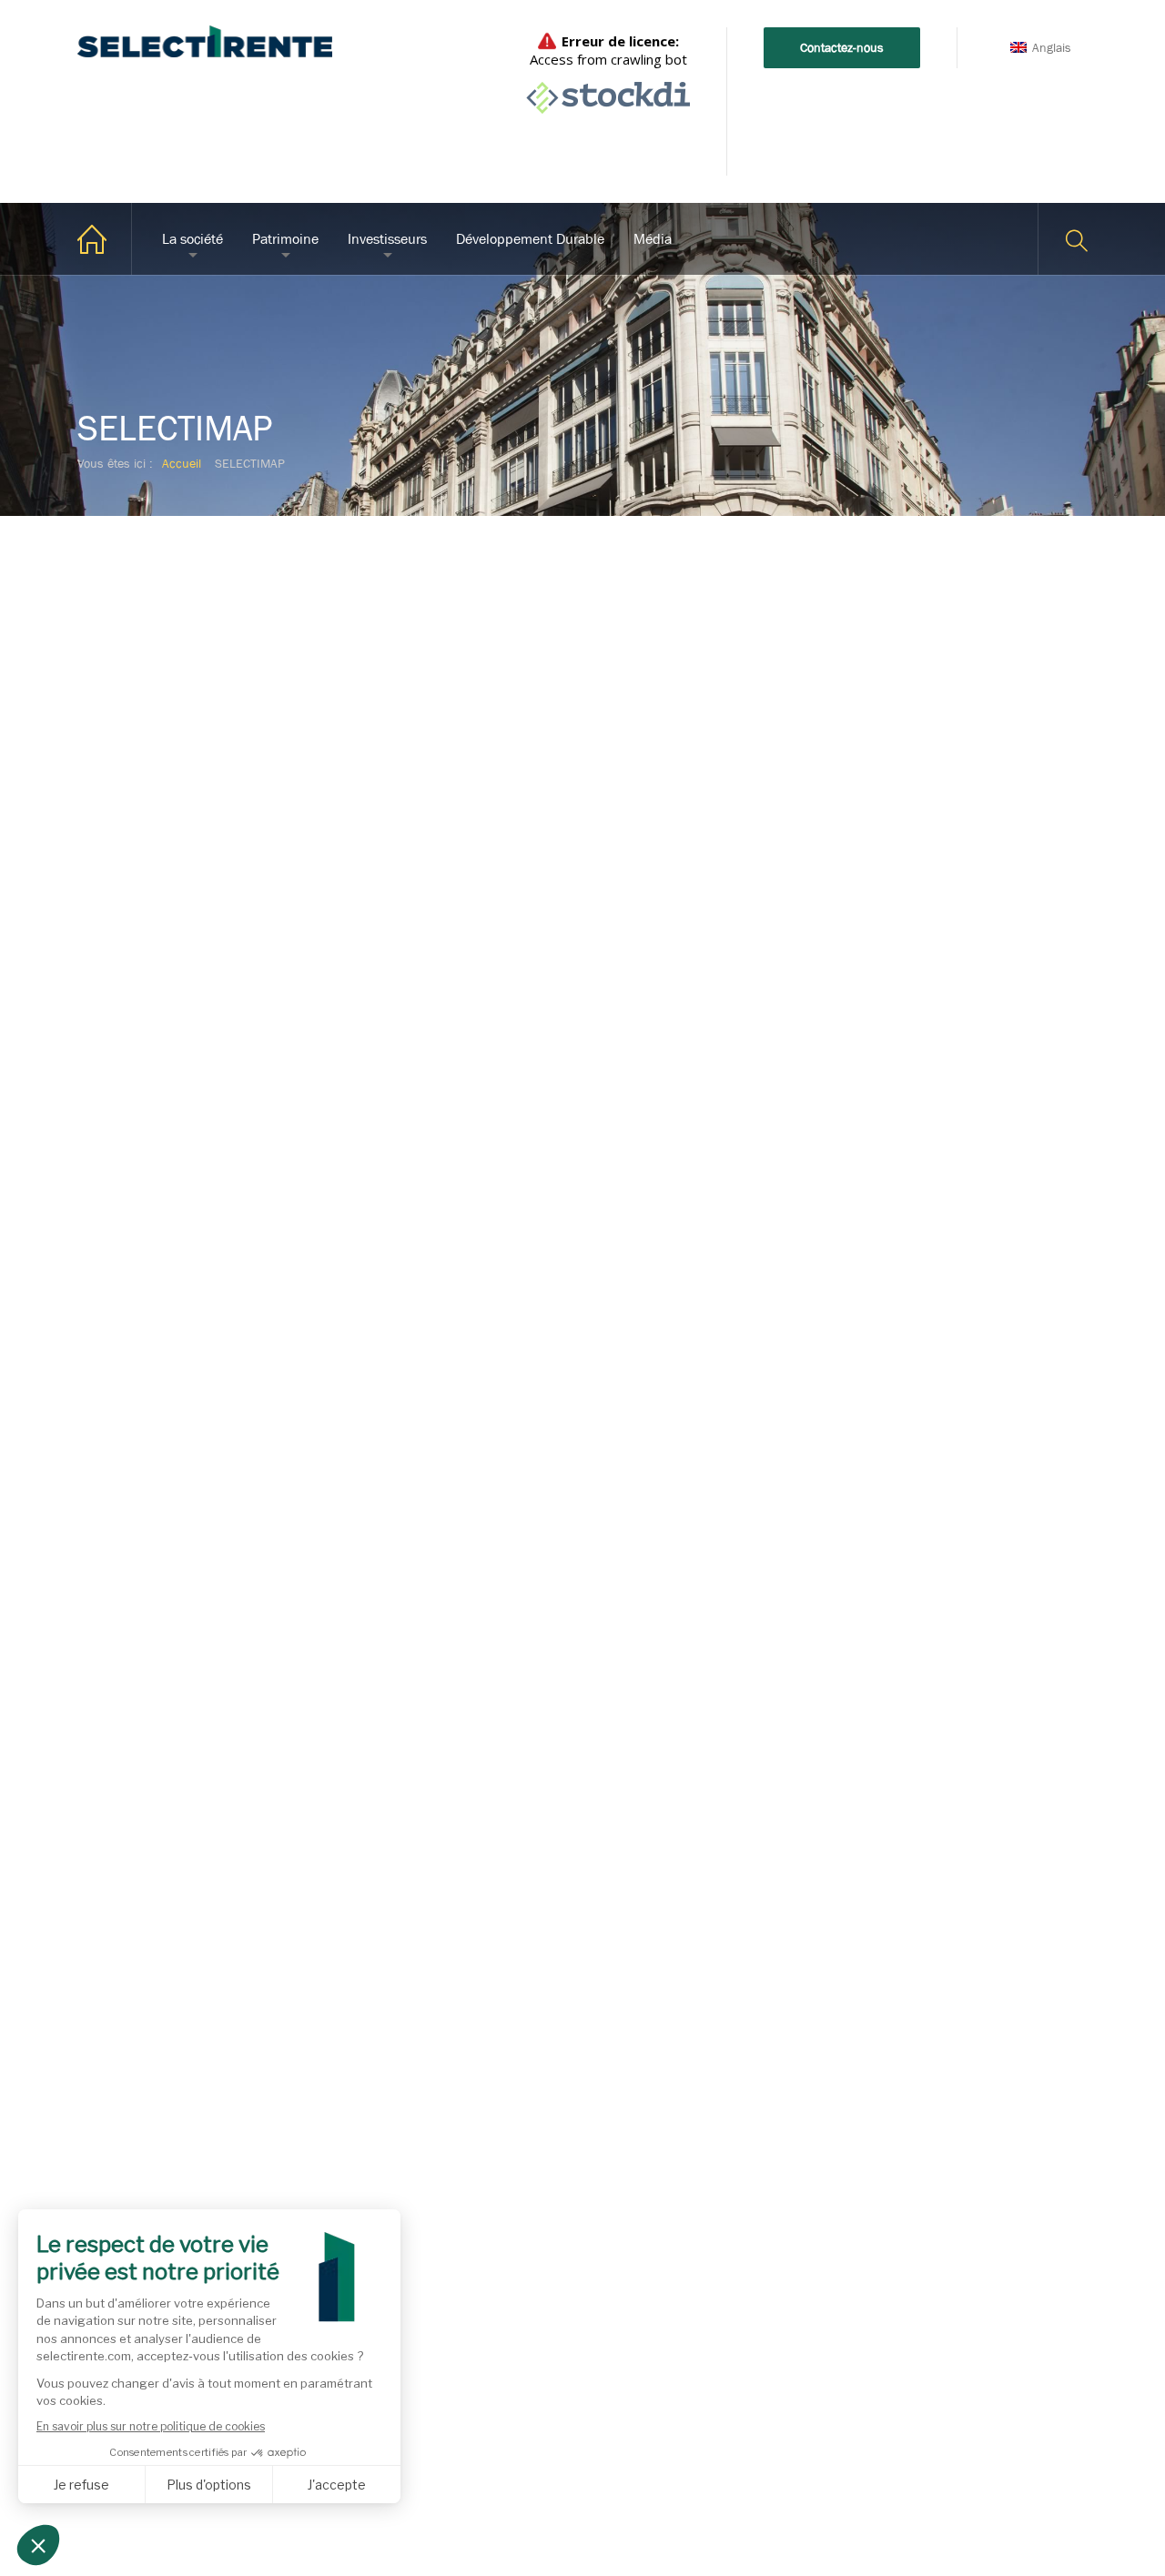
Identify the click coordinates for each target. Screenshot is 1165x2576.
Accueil (105, 239)
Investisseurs (387, 238)
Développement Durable (530, 238)
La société (192, 238)
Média (653, 238)
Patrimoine (285, 238)
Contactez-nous (842, 47)
